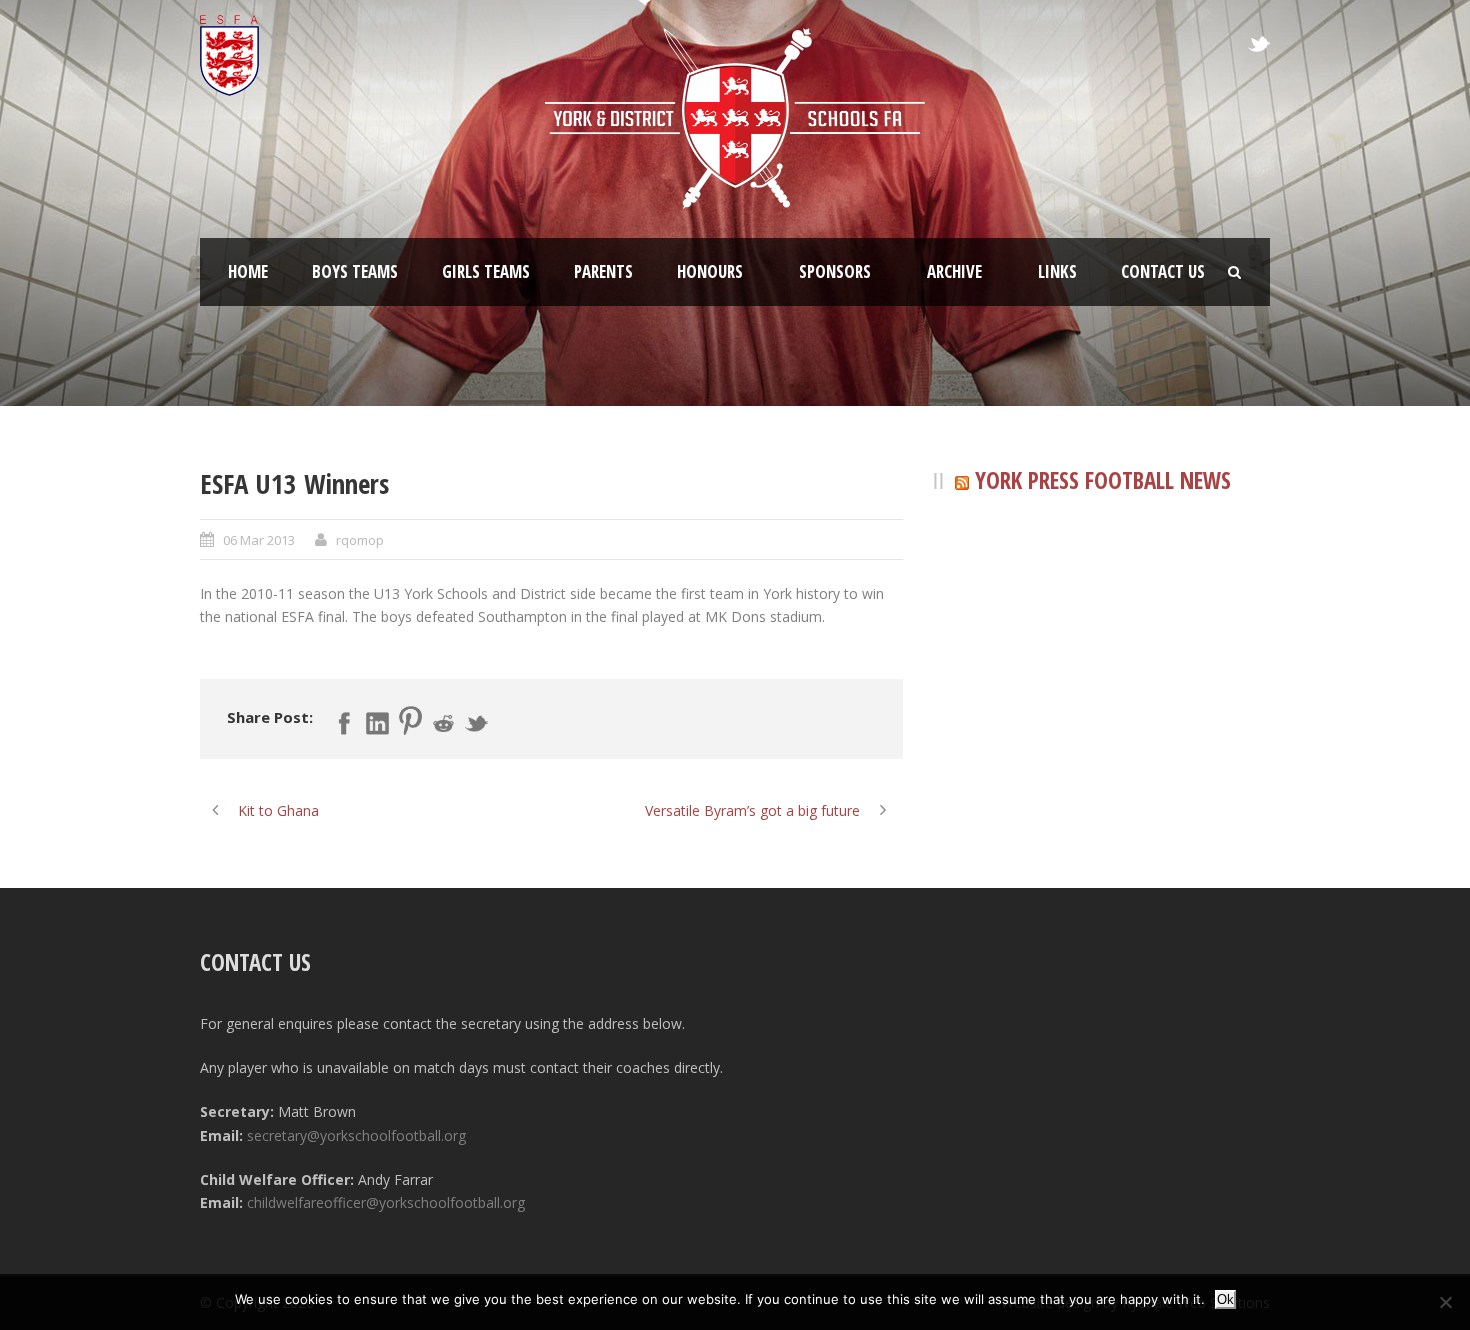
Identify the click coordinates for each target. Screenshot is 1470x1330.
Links (1057, 271)
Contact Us (1163, 271)
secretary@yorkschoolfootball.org (356, 1135)
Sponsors (835, 271)
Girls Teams (486, 271)
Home (248, 271)
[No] (1445, 1302)
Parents (603, 271)
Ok (1225, 1299)
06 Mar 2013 (259, 540)
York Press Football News (1103, 480)
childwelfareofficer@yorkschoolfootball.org (386, 1202)
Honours (710, 271)
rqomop (360, 540)
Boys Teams (355, 271)
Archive (954, 271)
